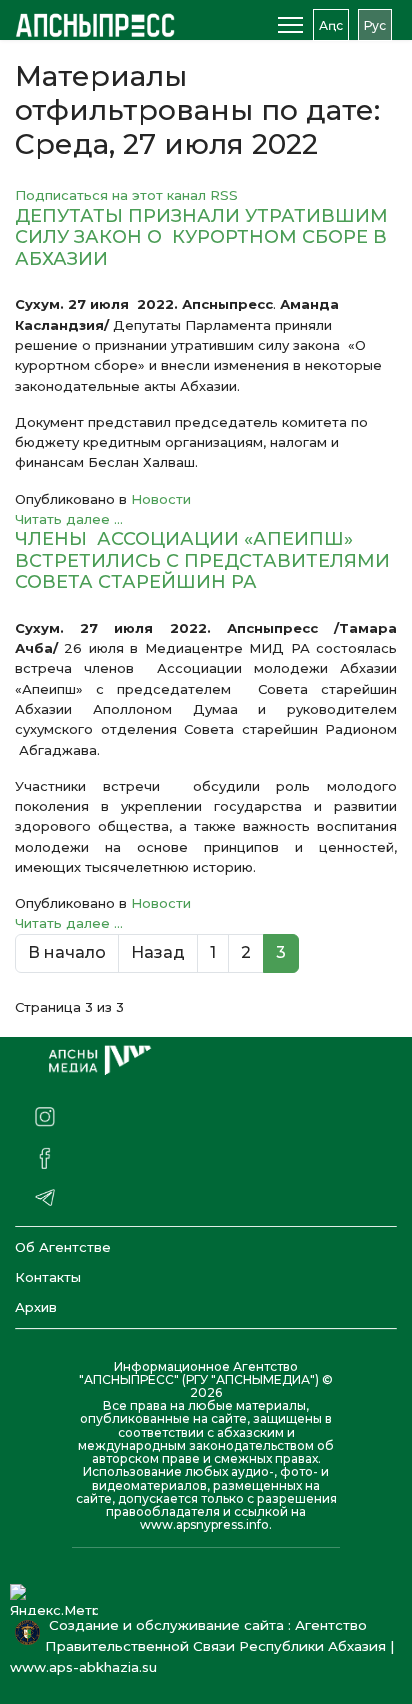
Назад (158, 952)
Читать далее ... (69, 519)
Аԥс (331, 25)
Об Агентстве (63, 1247)
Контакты (48, 1277)
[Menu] (290, 25)
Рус (375, 25)
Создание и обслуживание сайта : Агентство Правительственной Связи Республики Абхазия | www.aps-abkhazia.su (202, 1646)
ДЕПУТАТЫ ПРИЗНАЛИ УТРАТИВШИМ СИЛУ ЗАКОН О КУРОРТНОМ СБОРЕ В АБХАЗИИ (201, 237)
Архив (36, 1307)
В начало (67, 952)
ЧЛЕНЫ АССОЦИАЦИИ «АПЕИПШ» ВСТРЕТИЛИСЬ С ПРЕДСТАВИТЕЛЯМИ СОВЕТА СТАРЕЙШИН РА (202, 560)
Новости (161, 499)
